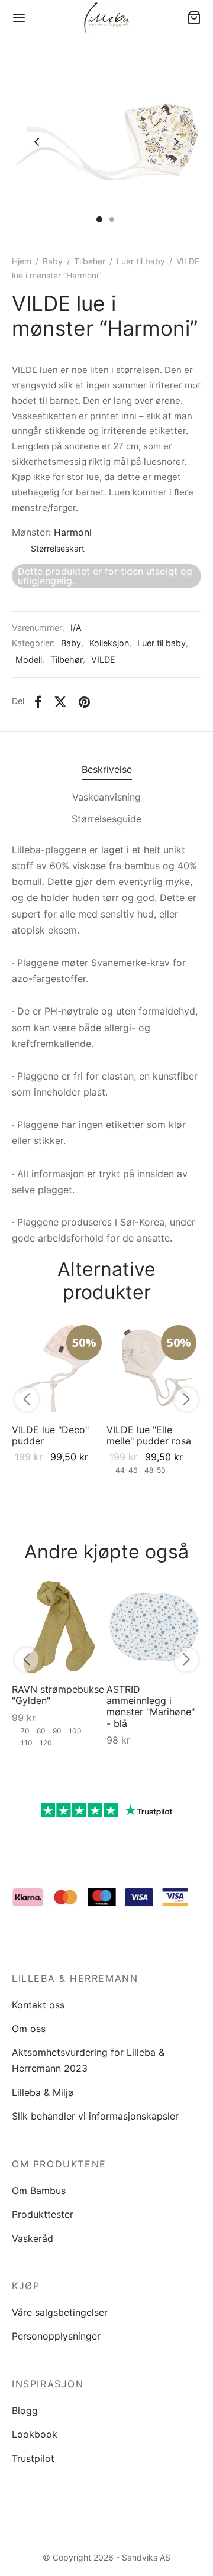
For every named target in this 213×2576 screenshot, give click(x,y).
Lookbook (35, 2434)
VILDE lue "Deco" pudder (50, 1435)
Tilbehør (90, 261)
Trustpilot (33, 2458)
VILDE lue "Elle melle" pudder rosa (149, 1435)
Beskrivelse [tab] (107, 769)
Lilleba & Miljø (43, 2092)
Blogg (25, 2410)
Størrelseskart (58, 548)
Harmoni (73, 532)
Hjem (22, 261)
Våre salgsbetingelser (60, 2312)
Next (176, 142)
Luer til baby (141, 261)
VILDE (103, 660)
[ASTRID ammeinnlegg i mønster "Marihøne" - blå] (154, 1627)
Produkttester (43, 2214)
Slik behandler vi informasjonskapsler (95, 2116)
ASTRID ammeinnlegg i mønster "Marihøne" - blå (151, 1706)
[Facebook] (38, 702)
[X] (60, 702)
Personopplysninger (56, 2336)
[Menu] (19, 18)
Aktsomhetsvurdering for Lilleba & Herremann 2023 (88, 2060)
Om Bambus (39, 2191)
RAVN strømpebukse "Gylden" (58, 1695)
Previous (37, 142)
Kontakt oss (38, 2005)
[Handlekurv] (194, 18)
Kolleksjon (109, 643)
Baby (53, 261)
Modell (29, 660)
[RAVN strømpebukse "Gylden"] (59, 1627)
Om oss (29, 2029)
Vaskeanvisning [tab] (106, 797)
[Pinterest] (84, 702)
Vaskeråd (33, 2238)
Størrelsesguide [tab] (106, 819)
